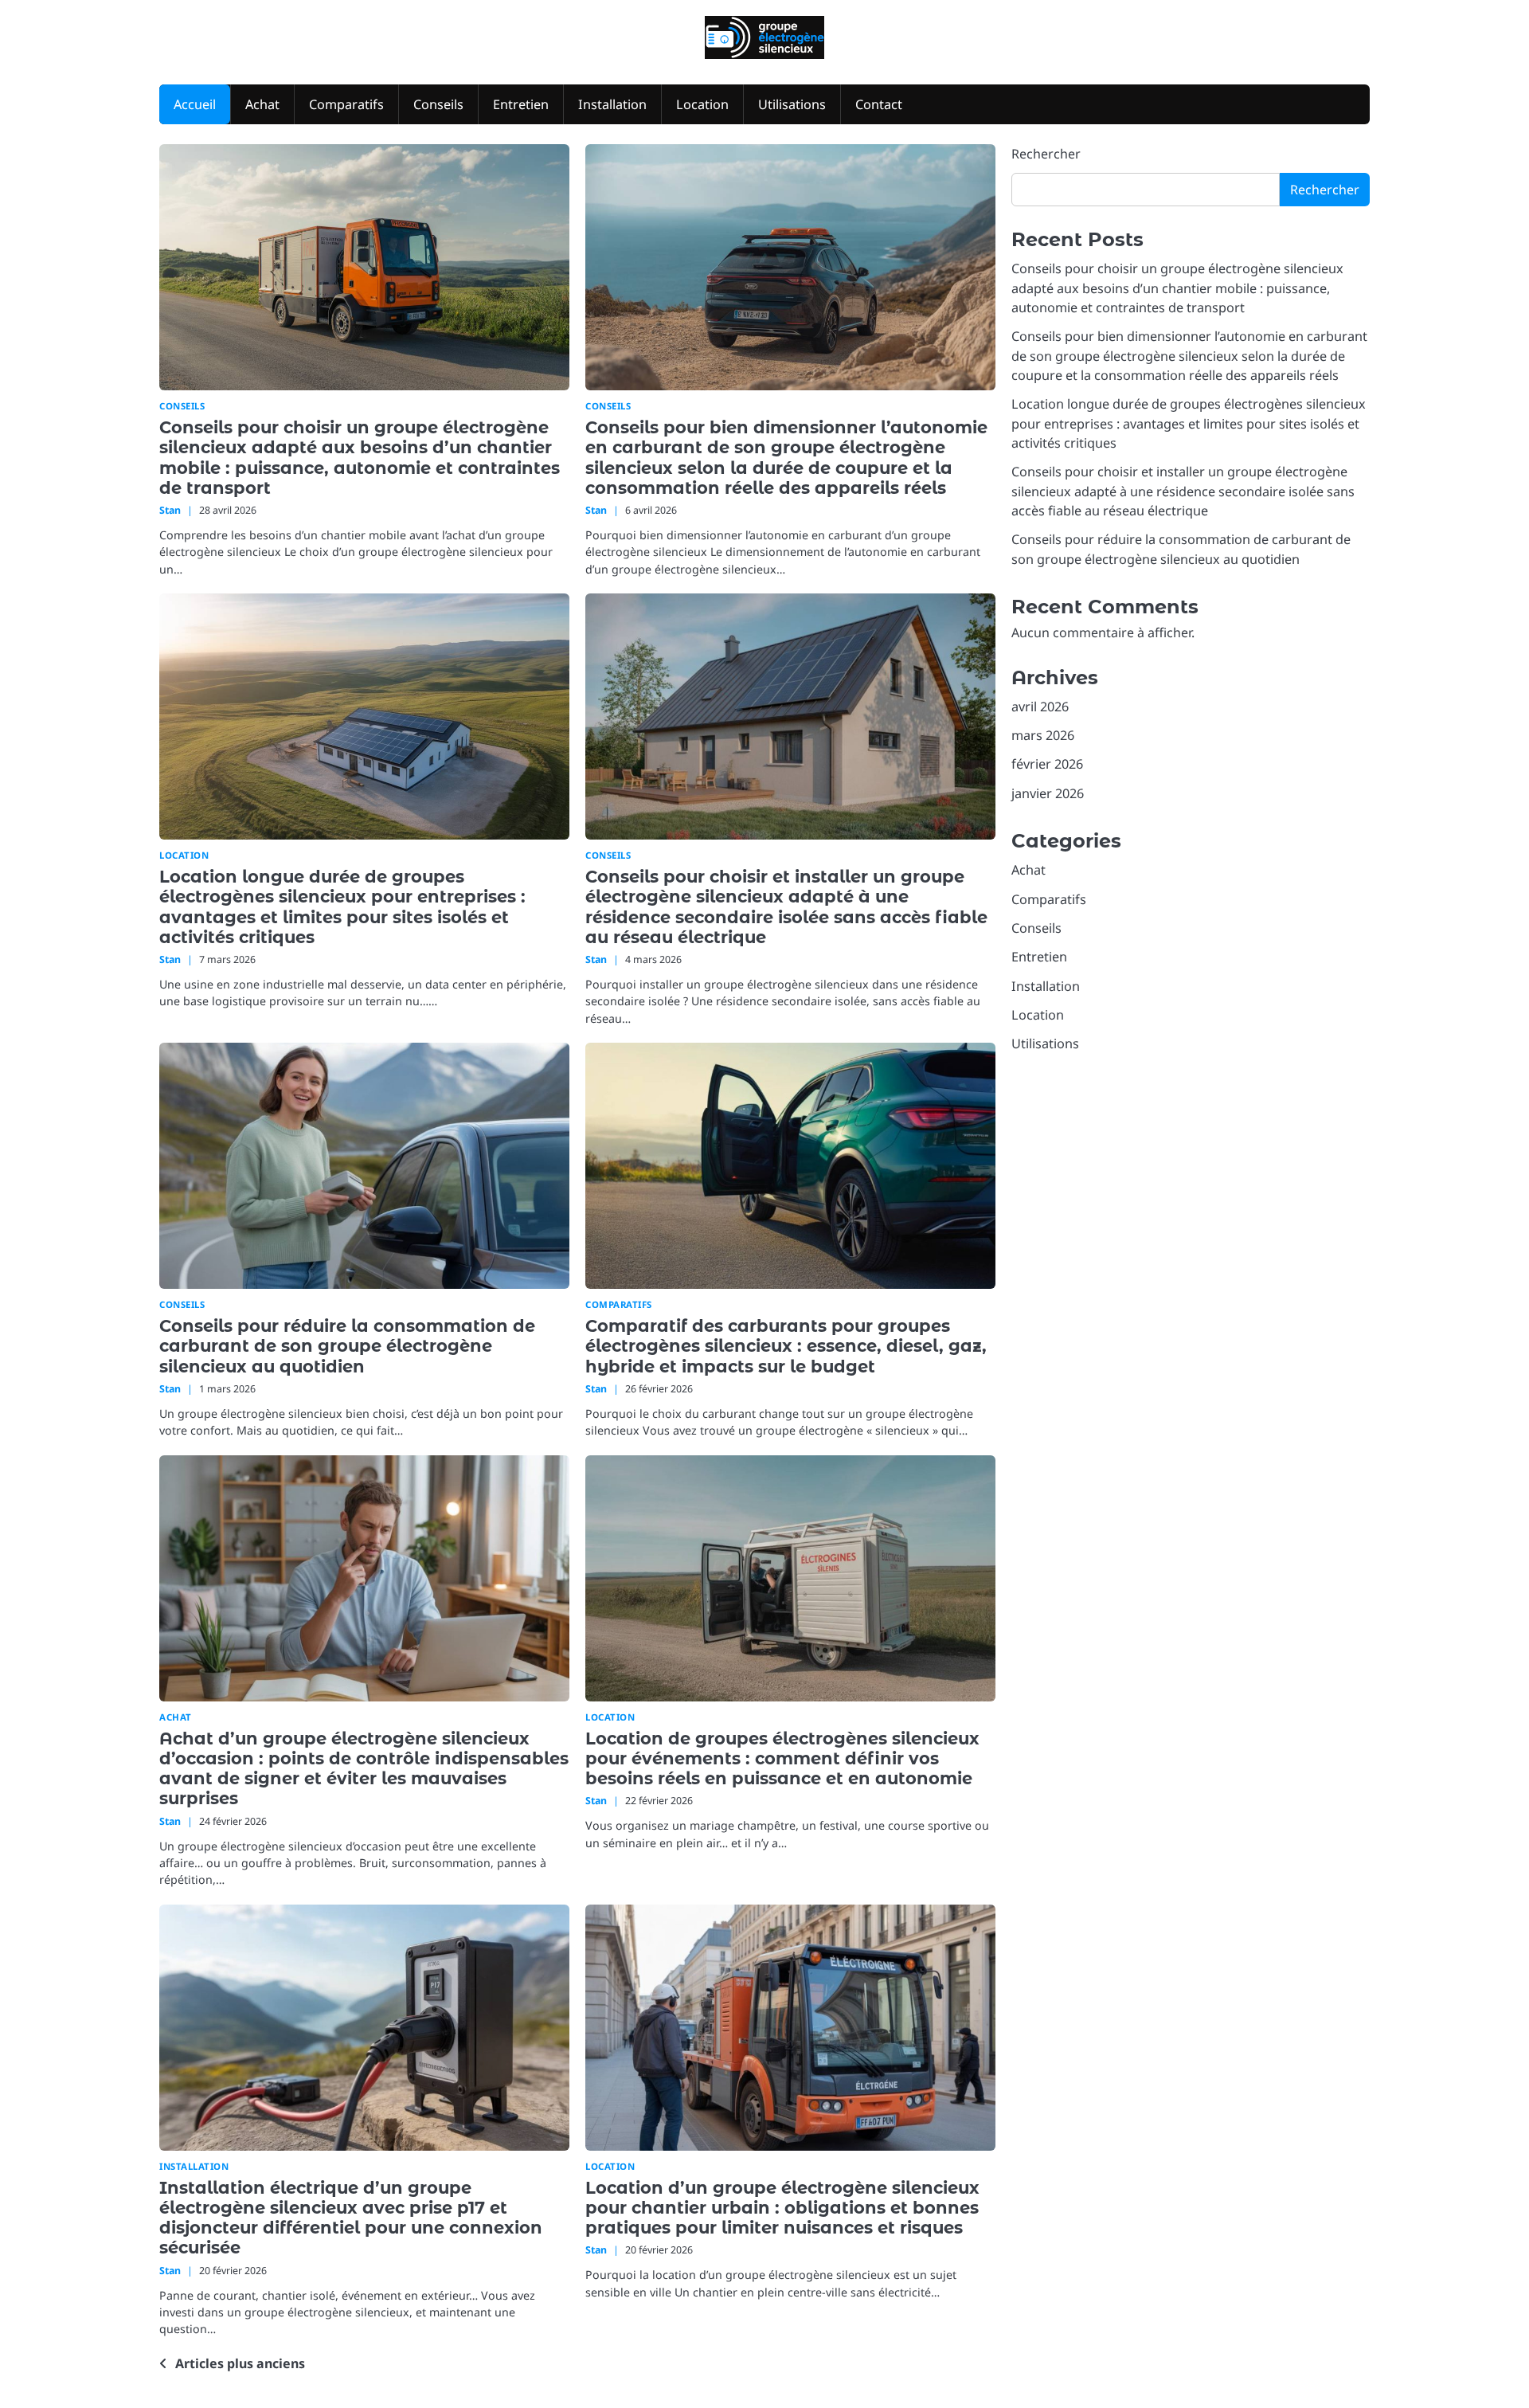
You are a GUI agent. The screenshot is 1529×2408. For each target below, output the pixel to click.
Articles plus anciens (240, 2363)
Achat (262, 104)
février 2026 (1047, 764)
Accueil (195, 104)
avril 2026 (1040, 707)
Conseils (438, 104)
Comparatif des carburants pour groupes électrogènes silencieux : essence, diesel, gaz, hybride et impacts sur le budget (786, 1346)
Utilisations (792, 104)
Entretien (521, 104)
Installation (612, 104)
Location (702, 104)
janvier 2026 (1048, 793)
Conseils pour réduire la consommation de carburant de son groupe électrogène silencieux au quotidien (347, 1346)
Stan (170, 510)
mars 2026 (1043, 735)
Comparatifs (346, 104)
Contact (879, 104)
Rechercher (1046, 154)
